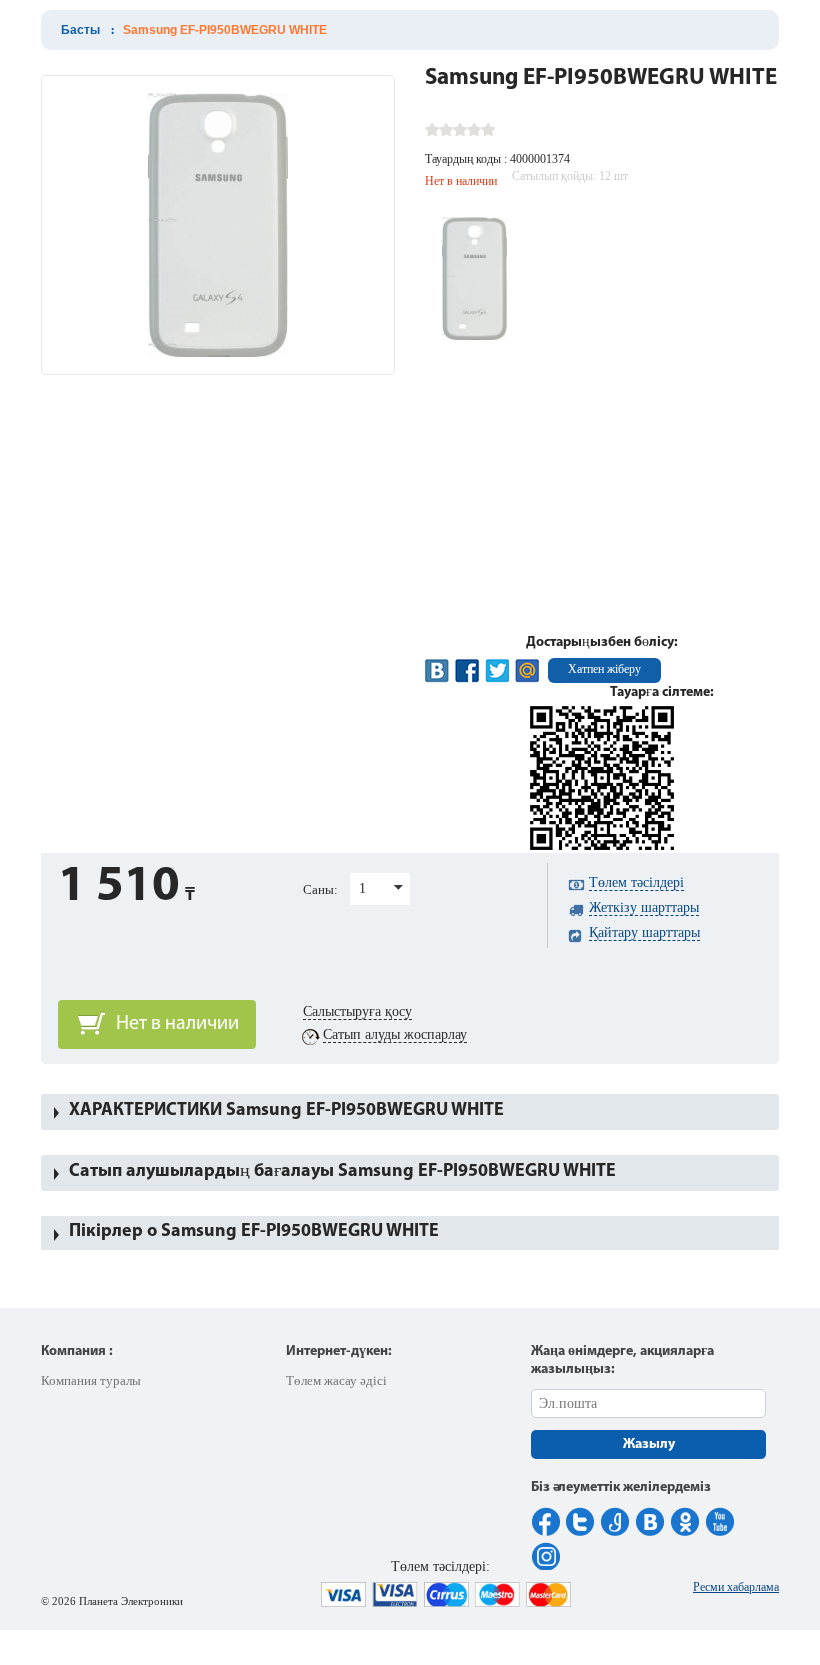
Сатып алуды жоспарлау (395, 1034)
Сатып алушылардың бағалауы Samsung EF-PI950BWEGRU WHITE (342, 1172)
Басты (80, 30)
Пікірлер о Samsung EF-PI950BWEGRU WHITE (254, 1232)
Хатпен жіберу (604, 669)
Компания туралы (91, 1380)
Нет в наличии (177, 1024)
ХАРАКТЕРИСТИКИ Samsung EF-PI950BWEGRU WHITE (286, 1111)
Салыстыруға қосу (357, 1011)
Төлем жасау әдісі (336, 1380)
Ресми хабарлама (736, 1587)
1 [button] (362, 888)
